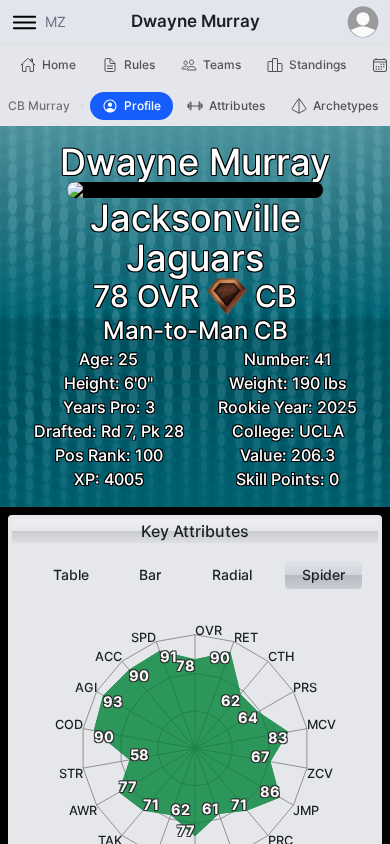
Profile (142, 105)
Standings (317, 64)
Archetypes (345, 105)
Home (59, 64)
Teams (222, 64)
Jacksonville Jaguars (195, 238)
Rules (139, 64)
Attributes (237, 105)
